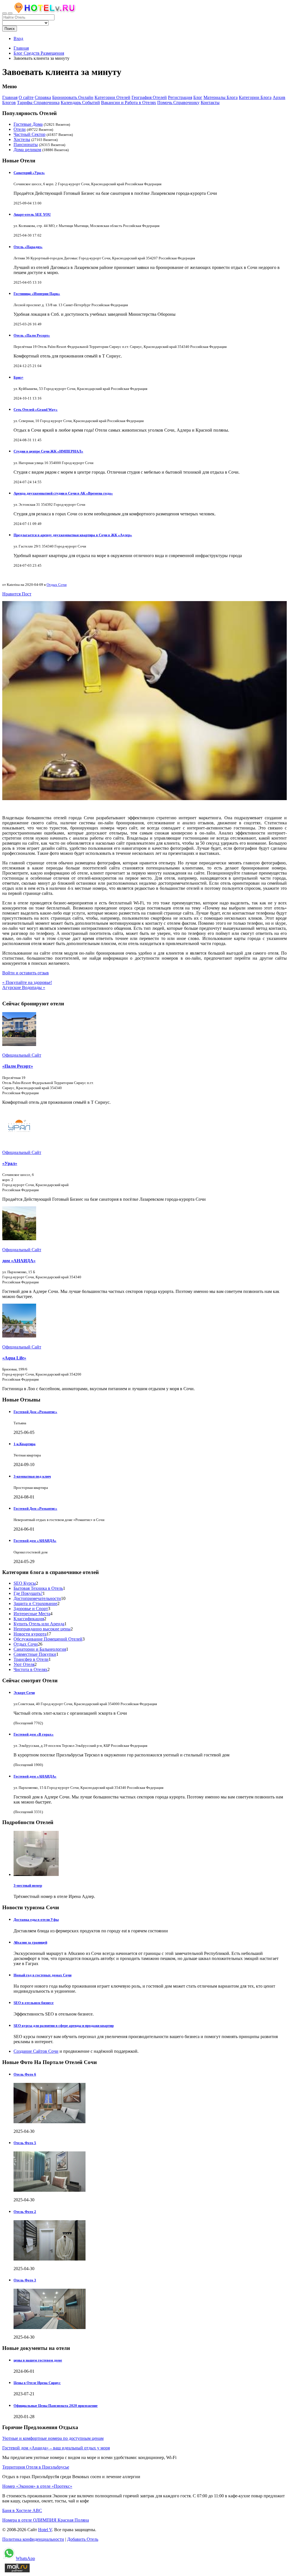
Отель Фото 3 (25, 2280)
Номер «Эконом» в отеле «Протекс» (37, 2486)
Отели (20, 129)
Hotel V (45, 2530)
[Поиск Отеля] (5, 13)
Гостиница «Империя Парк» (37, 294)
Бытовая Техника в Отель (38, 1588)
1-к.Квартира (25, 1444)
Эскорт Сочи (24, 1693)
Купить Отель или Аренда (39, 1624)
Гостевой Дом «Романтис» (35, 1412)
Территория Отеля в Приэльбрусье (36, 2467)
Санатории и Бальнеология (40, 1649)
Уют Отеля (24, 1664)
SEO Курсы (25, 1583)
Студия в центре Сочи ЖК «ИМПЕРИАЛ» (48, 451)
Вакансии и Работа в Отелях (129, 102)
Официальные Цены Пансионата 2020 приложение (56, 2406)
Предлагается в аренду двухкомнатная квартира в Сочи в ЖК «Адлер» (73, 535)
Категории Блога (255, 97)
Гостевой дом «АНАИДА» (35, 1541)
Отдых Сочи (57, 585)
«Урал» (10, 1163)
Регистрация (180, 97)
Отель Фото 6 (25, 2074)
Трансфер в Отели (31, 1659)
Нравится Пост (17, 594)
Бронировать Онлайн (73, 97)
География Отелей (149, 97)
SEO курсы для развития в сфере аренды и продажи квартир (64, 2026)
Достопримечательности (37, 1598)
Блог (198, 97)
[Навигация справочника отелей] (10, 13)
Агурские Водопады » (24, 987)
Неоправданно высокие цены (42, 1629)
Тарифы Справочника (38, 102)
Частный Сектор (29, 134)
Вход (18, 38)
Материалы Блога (221, 97)
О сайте (26, 97)
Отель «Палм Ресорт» (32, 335)
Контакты (210, 102)
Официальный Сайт (22, 1055)
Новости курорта (30, 1634)
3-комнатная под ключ (32, 1476)
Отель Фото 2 (25, 2212)
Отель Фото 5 (25, 2143)
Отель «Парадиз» (28, 247)
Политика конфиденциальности (33, 2539)
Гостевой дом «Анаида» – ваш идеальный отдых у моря (56, 2448)
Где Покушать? (28, 1593)
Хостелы (22, 139)
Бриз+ (18, 377)
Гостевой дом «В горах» (34, 1734)
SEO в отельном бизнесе (34, 2003)
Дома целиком (27, 150)
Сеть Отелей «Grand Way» (36, 410)
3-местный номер (28, 1885)
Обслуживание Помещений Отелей (48, 1639)
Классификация (29, 1619)
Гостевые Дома (28, 124)
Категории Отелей (112, 97)
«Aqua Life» (14, 1358)
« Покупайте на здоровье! (27, 982)
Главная (21, 48)
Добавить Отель (83, 2539)
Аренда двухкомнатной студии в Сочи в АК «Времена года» (63, 493)
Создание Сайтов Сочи (36, 2051)
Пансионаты (26, 144)
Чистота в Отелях (30, 1669)
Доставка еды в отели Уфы (36, 1920)
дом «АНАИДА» (19, 1261)
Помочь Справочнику (178, 102)
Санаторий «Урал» (29, 173)
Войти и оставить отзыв (26, 973)
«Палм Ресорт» (18, 1066)
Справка (43, 97)
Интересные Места (32, 1614)
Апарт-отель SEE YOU (32, 214)
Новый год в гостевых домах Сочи (42, 1975)
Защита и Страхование (35, 1603)
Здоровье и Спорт (31, 1609)
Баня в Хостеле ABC (22, 2510)
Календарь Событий (80, 102)
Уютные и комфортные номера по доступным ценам (53, 2438)
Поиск (10, 29)
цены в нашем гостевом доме (38, 2360)
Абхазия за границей (30, 1942)
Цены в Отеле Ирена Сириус (37, 2383)
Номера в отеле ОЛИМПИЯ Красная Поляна (46, 2520)
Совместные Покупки (35, 1654)
